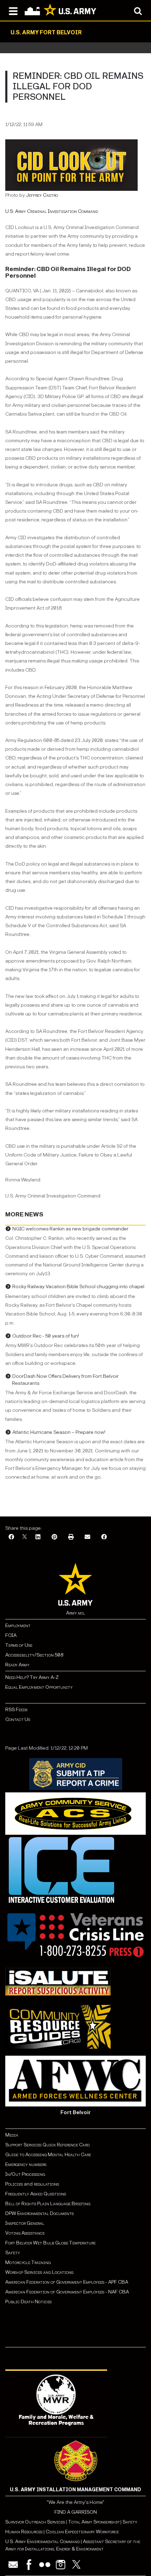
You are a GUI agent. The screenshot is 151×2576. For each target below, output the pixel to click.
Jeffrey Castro (42, 195)
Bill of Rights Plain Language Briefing (48, 2204)
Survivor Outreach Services (35, 2522)
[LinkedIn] (38, 1537)
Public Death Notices (28, 2302)
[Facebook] (11, 1537)
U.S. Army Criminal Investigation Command (52, 211)
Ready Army (17, 1665)
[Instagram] (61, 2565)
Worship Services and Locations (39, 2272)
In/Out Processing (25, 2174)
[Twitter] (76, 2565)
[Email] (87, 1537)
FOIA (11, 1635)
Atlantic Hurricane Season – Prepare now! (59, 1432)
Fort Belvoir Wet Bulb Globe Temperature (50, 2243)
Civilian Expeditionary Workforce (82, 2532)
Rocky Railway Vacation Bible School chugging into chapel (78, 1287)
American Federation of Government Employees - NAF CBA (67, 2292)
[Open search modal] (138, 11)
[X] (25, 1537)
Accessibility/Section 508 (34, 1655)
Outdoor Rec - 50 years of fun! (46, 1336)
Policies (15, 2184)
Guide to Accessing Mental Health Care (49, 2155)
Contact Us (18, 1719)
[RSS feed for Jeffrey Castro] (58, 195)
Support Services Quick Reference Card (47, 2145)
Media (12, 2135)
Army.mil (75, 1613)
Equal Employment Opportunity (39, 1687)
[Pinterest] (54, 1537)
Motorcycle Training (28, 2262)
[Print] (71, 1537)
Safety (13, 2253)
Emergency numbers (26, 2164)
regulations (46, 2184)
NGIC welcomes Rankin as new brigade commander (70, 1229)
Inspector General (25, 2223)
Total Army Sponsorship (94, 2522)
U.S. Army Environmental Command (42, 2542)
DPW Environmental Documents (40, 2213)
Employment (18, 1626)
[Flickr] (45, 2565)
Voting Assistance (25, 2233)
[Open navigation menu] (13, 11)
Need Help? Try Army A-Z (32, 1677)
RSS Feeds (16, 1710)
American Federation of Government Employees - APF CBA (67, 2282)
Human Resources (24, 2532)
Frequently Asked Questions (36, 2194)
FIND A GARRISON (76, 2512)
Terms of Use (19, 1645)
